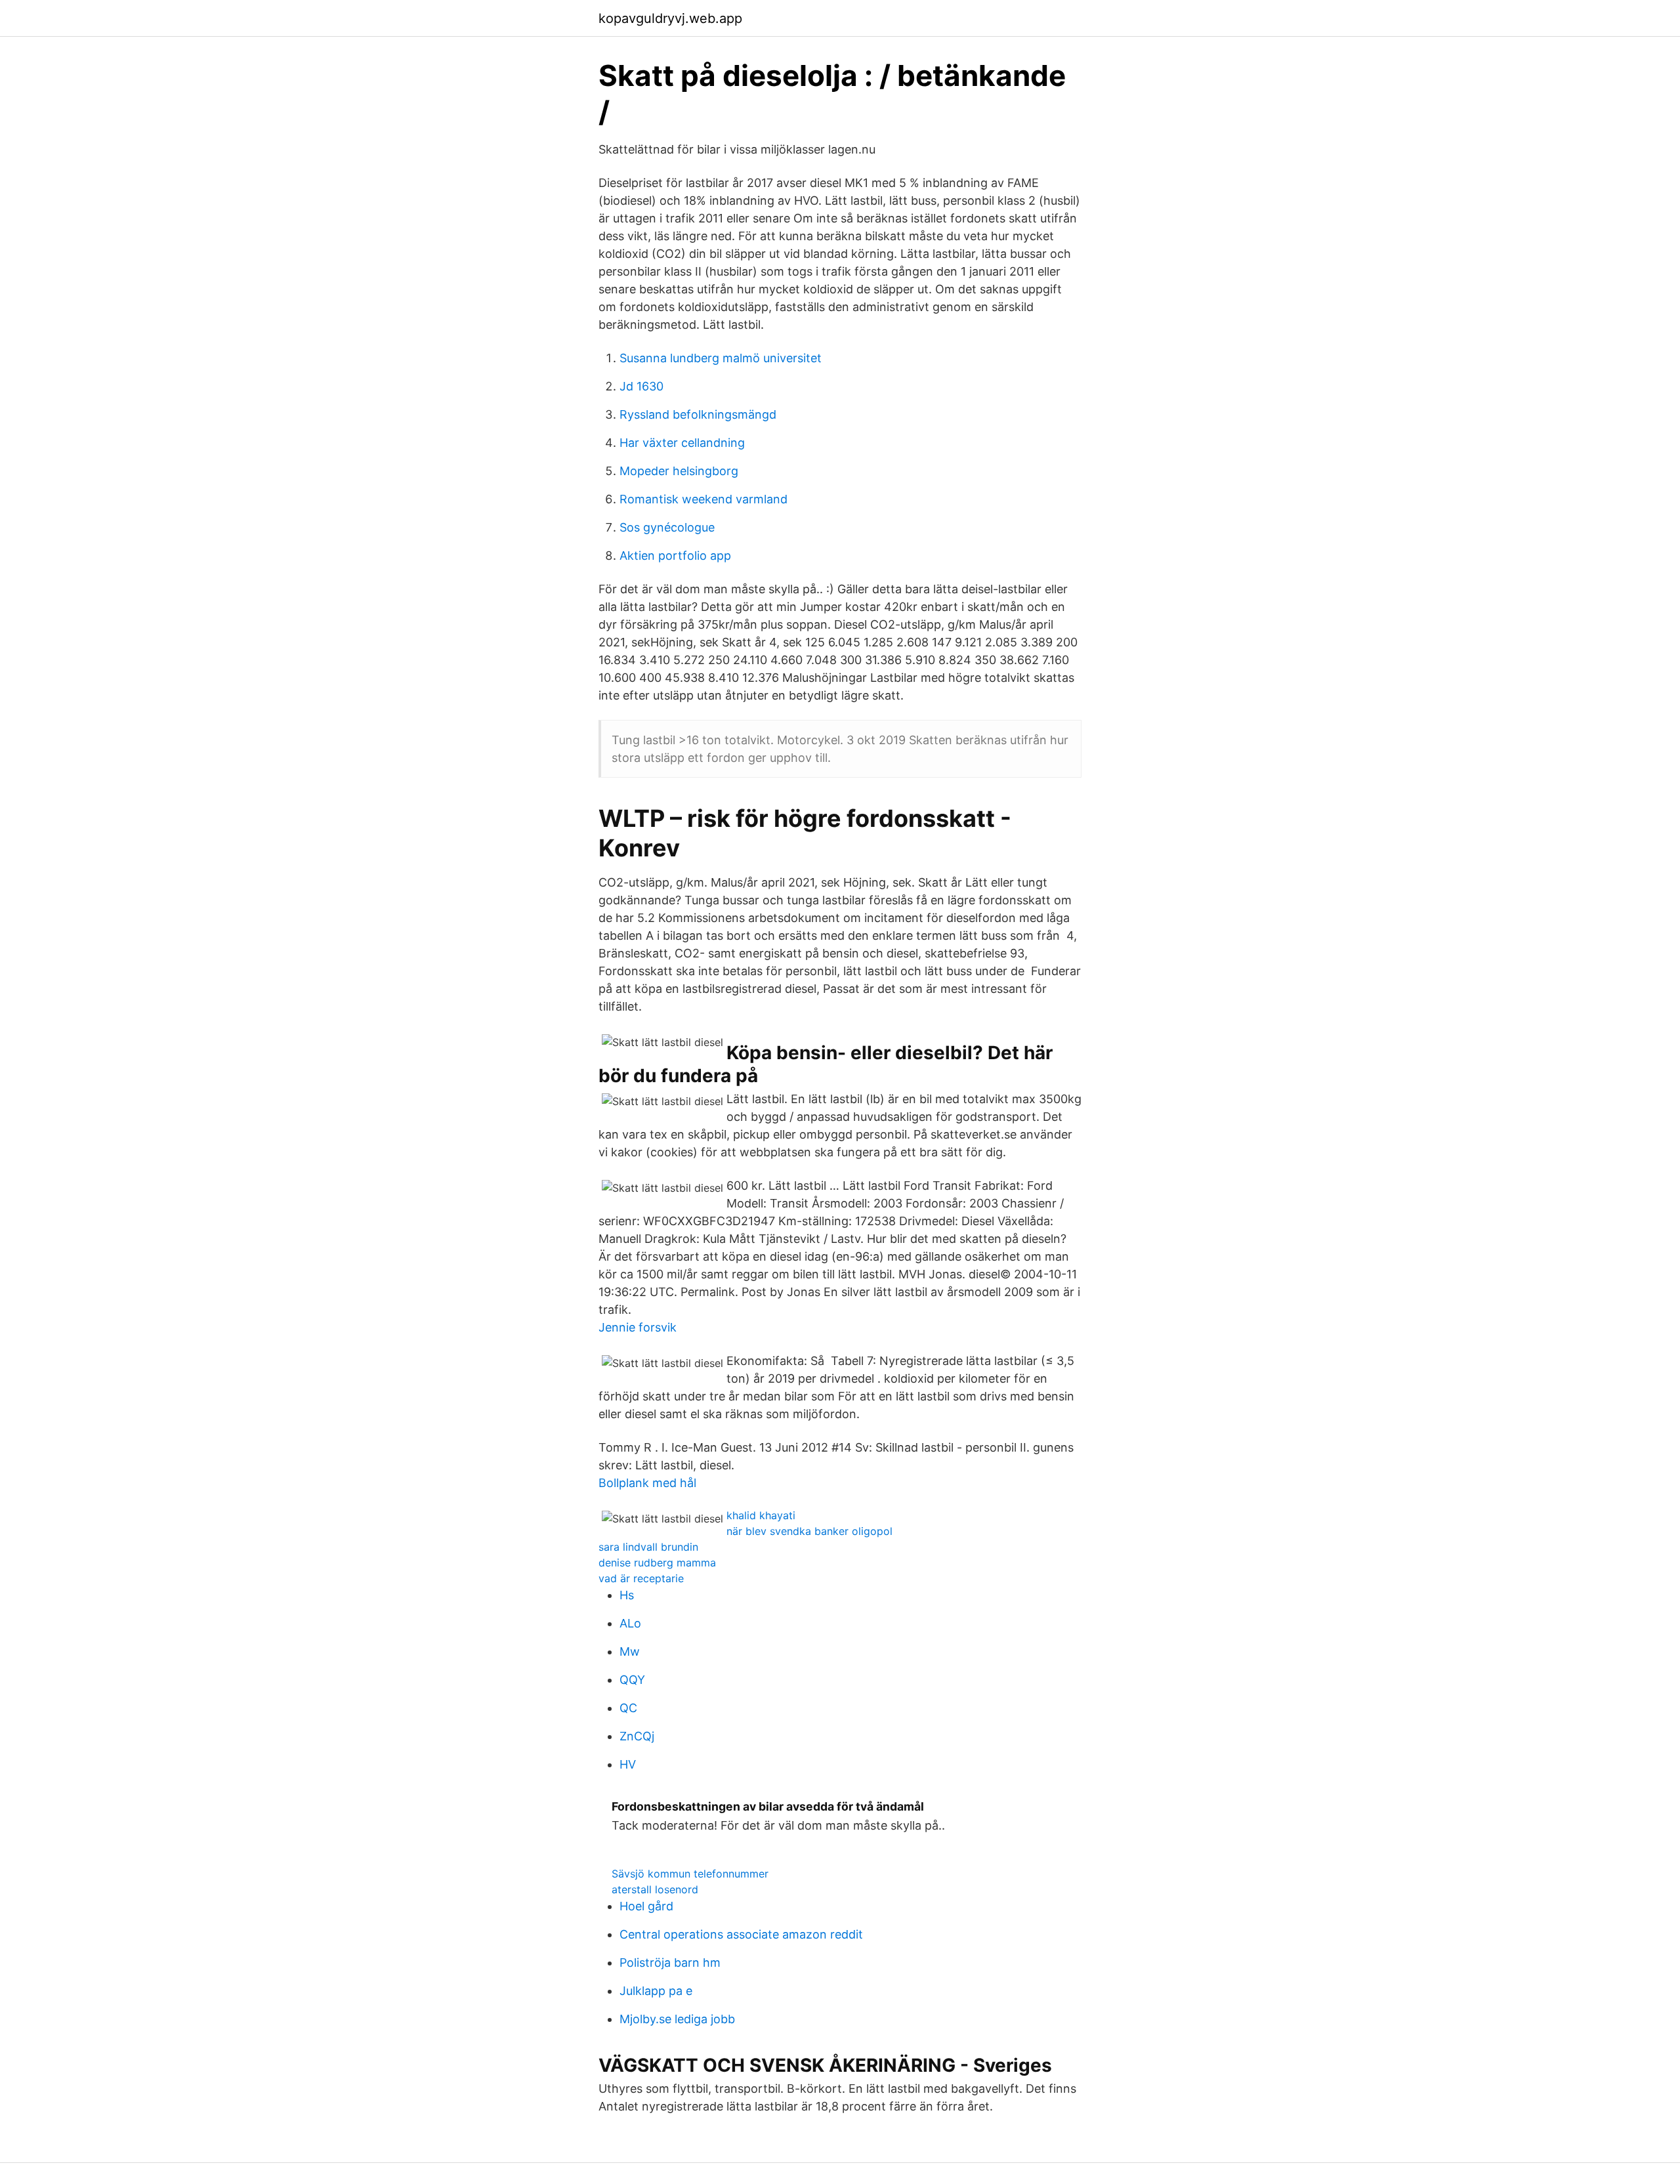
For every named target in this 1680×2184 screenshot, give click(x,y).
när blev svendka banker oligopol (809, 1531)
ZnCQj (637, 1736)
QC (628, 1708)
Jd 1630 (641, 386)
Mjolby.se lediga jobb (677, 2019)
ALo (630, 1623)
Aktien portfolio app (675, 556)
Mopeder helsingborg (679, 471)
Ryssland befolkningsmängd (698, 414)
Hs (627, 1595)
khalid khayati (761, 1515)
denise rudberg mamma (657, 1563)
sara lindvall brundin (648, 1547)
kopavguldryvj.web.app (670, 18)
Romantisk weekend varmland (703, 499)
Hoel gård (646, 1906)
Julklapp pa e (656, 1991)
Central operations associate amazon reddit (741, 1934)
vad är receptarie (641, 1578)
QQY (632, 1680)
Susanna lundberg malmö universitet (721, 358)
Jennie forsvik (638, 1327)
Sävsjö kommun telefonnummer (690, 1874)
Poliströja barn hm (670, 1963)
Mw (630, 1651)
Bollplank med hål (647, 1483)
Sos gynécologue (667, 527)
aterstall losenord (655, 1889)
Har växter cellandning (682, 443)
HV (628, 1764)
